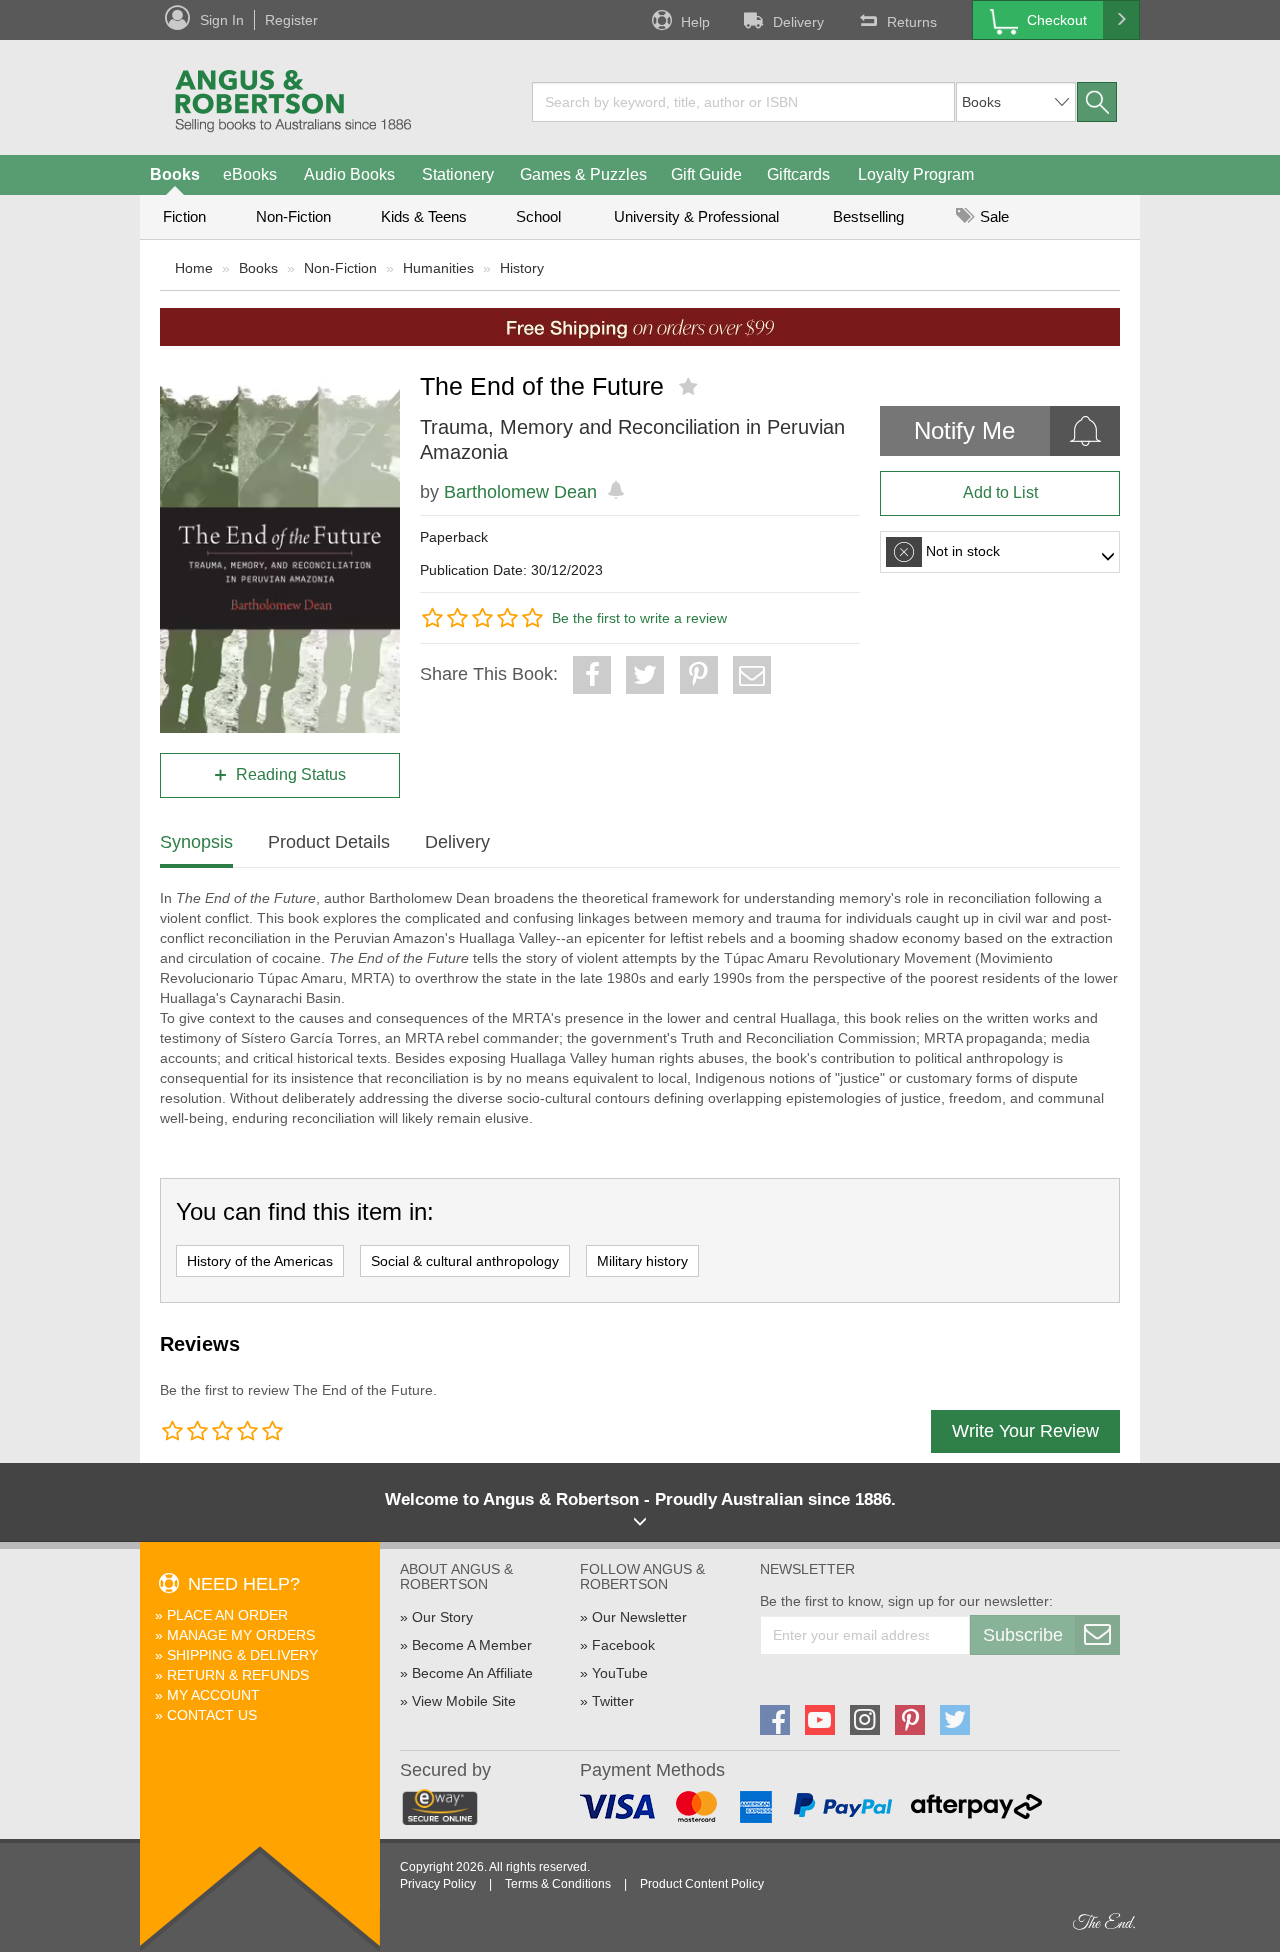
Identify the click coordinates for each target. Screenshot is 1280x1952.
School (538, 216)
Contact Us (212, 1715)
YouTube (620, 1673)
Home (194, 268)
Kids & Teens (424, 216)
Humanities (438, 268)
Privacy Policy (438, 1884)
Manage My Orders (241, 1635)
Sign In (222, 20)
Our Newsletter (639, 1617)
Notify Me (964, 430)
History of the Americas (260, 1261)
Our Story (442, 1617)
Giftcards (798, 174)
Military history (642, 1261)
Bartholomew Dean (520, 492)
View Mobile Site (464, 1701)
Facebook (623, 1645)
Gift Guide (706, 174)
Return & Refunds (238, 1675)
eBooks (250, 174)
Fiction (184, 216)
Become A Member (472, 1645)
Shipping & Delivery (242, 1655)
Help (695, 22)
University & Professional (696, 216)
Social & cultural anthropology (465, 1261)
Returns (912, 22)
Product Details (329, 842)
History (522, 268)
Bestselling (868, 216)
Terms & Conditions (558, 1884)
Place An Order (227, 1615)
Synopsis (196, 842)
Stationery (458, 174)
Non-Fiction (293, 216)
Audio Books (349, 174)
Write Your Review (1025, 1431)
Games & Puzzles (583, 174)
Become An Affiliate (472, 1673)
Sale (992, 216)
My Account (213, 1695)
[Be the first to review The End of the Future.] (690, 387)
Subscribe (1023, 1635)
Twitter (613, 1701)
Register (291, 20)
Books (175, 174)
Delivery (798, 22)
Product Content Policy (702, 1884)
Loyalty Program (916, 174)
